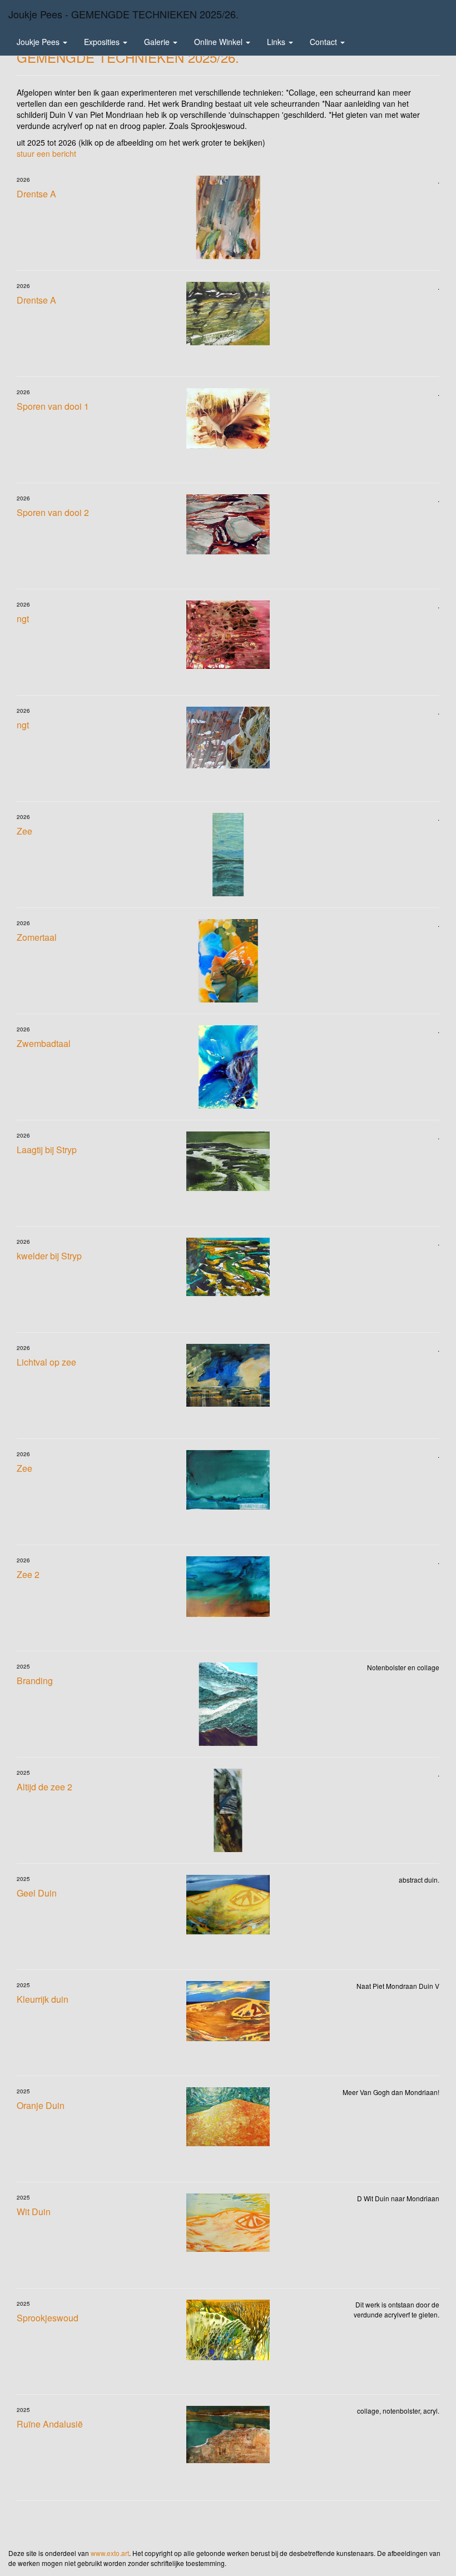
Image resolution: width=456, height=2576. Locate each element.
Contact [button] (324, 42)
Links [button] (277, 42)
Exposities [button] (103, 42)
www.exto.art (110, 2553)
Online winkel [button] (219, 42)
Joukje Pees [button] (39, 42)
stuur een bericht (46, 153)
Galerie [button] (158, 42)
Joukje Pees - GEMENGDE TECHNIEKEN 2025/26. (123, 14)
